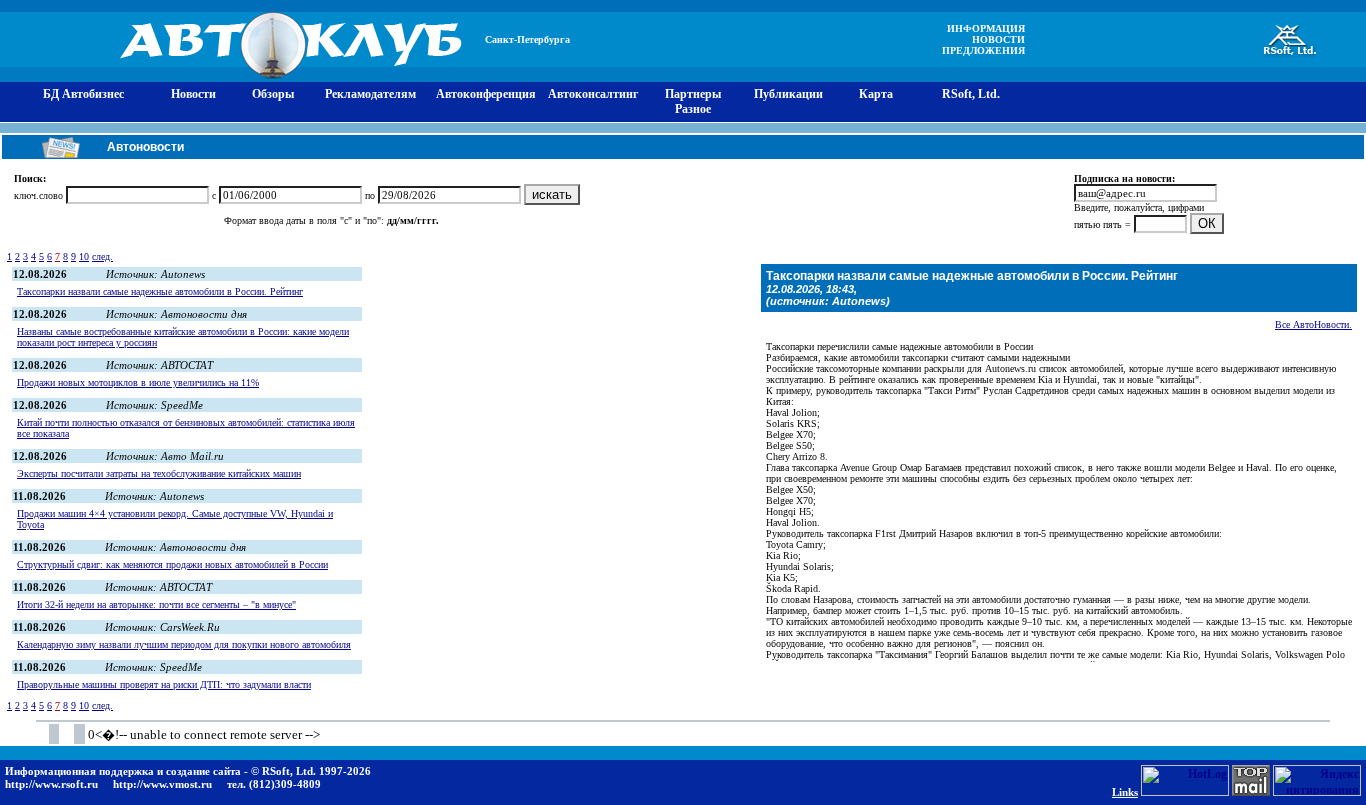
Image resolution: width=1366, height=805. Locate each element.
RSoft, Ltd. (971, 94)
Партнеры (693, 94)
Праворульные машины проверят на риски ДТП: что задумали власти (164, 684)
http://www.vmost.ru (162, 784)
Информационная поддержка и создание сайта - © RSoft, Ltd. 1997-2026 (188, 771)
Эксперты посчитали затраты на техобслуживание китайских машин (159, 473)
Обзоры (273, 94)
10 (84, 256)
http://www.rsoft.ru (51, 784)
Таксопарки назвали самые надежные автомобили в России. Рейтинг (160, 291)
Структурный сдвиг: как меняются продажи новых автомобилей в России (172, 564)
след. (102, 256)
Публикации (788, 94)
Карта (876, 94)
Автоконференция (486, 94)
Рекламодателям (370, 94)
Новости (193, 94)
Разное (693, 109)
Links (1125, 792)
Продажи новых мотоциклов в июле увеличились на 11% (138, 382)
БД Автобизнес (83, 94)
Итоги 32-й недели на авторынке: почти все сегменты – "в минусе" (156, 604)
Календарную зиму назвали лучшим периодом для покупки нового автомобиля (184, 644)
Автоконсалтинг (593, 94)
